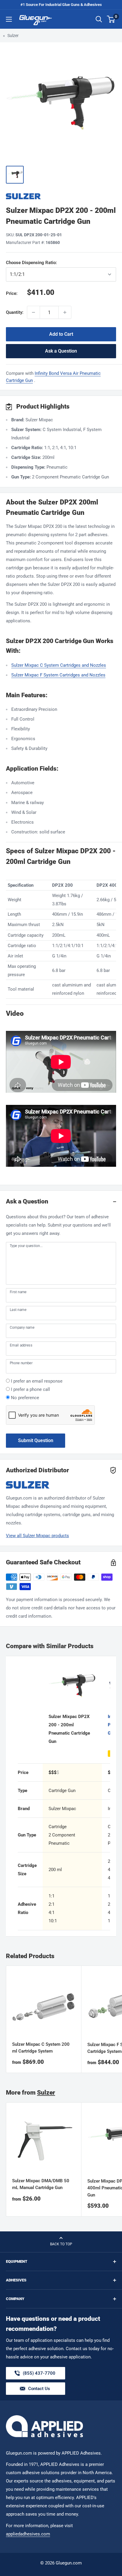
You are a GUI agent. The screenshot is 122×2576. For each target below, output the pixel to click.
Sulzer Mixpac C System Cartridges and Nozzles (59, 665)
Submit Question (36, 1440)
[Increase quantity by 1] (65, 312)
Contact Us (39, 2389)
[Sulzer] (61, 196)
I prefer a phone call (30, 1389)
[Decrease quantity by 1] (33, 312)
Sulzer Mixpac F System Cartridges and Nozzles (58, 675)
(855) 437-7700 (39, 2375)
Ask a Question (61, 351)
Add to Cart (61, 334)
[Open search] (99, 19)
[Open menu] (9, 19)
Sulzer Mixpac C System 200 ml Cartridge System (41, 2048)
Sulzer (13, 36)
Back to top (61, 2244)
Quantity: (15, 312)
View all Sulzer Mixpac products (37, 1536)
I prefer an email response (37, 1381)
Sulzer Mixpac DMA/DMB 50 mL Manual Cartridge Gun (41, 2184)
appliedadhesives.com (28, 2534)
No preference (25, 1398)
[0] (111, 19)
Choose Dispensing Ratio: (40, 263)
